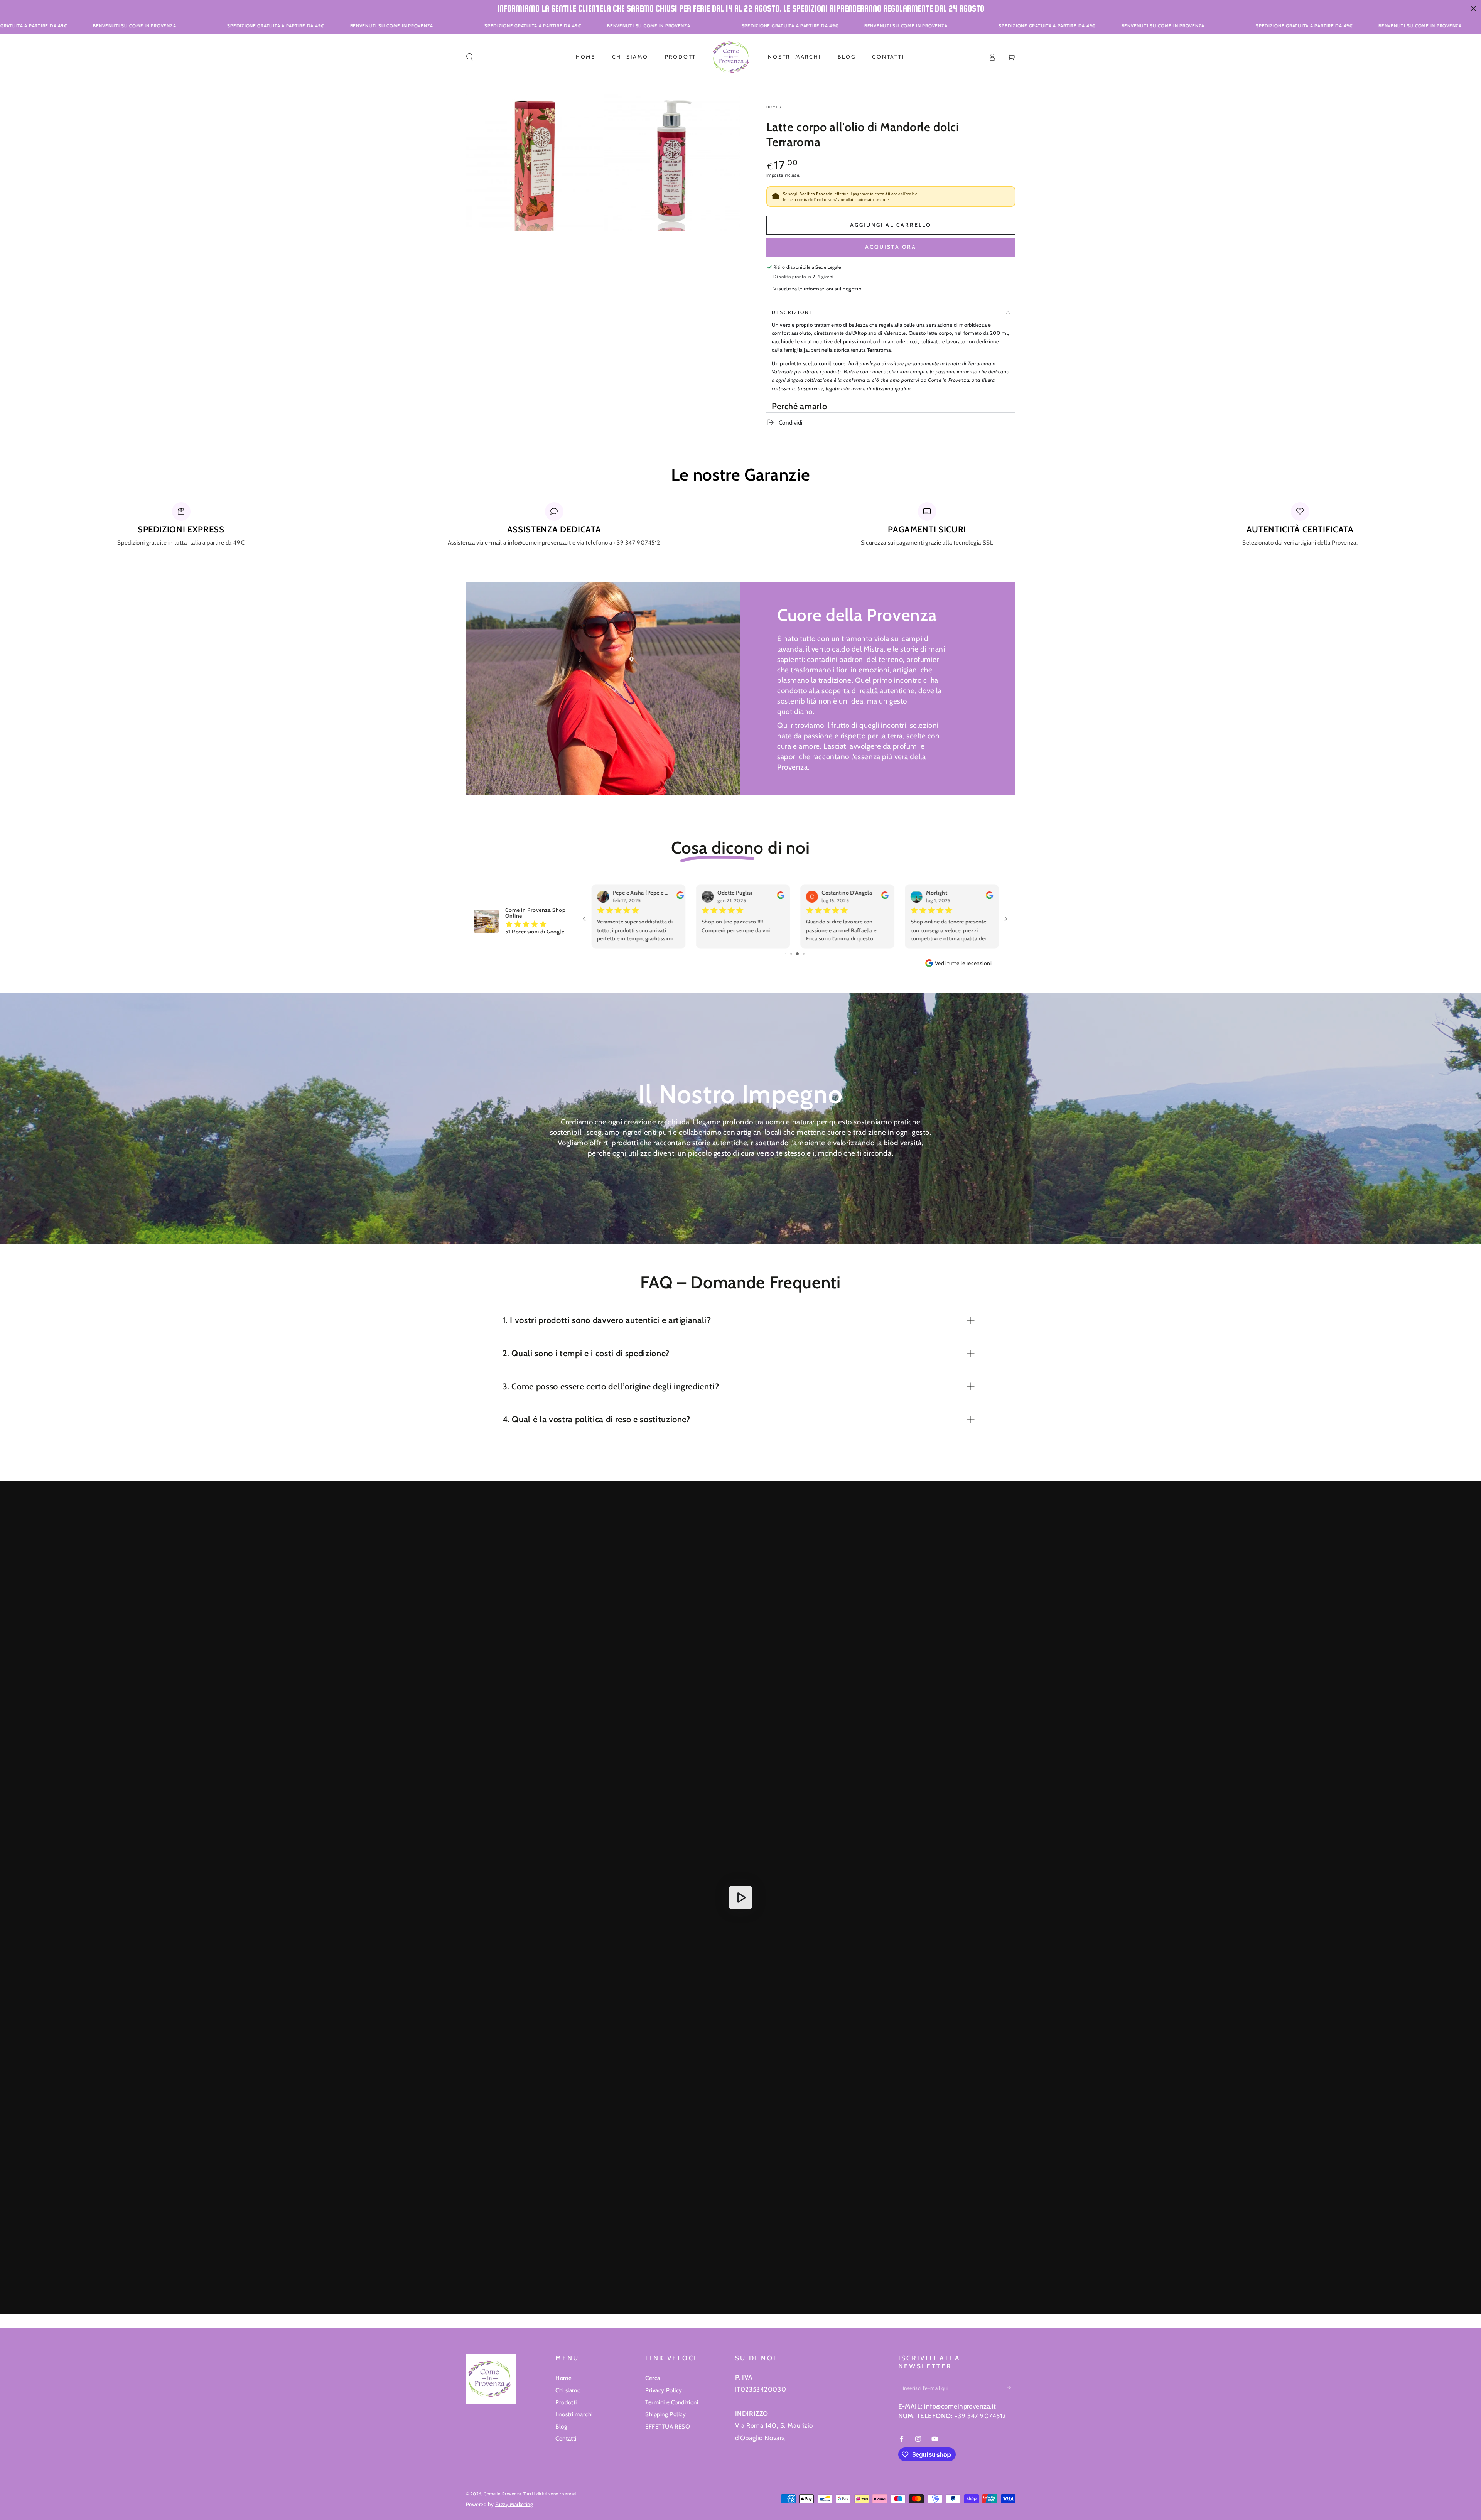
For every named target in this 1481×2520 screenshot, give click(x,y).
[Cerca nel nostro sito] (470, 57)
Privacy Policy (664, 2390)
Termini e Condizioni (672, 2402)
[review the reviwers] (676, 897)
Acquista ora (891, 247)
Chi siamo (568, 2390)
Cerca (653, 2378)
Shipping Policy (666, 2414)
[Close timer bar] (1473, 8)
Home (773, 107)
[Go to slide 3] (801, 954)
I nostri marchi (574, 2414)
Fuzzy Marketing (514, 2504)
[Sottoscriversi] (1011, 2388)
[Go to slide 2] (796, 954)
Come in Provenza (502, 2494)
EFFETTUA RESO (668, 2426)
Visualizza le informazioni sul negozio (817, 289)
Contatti (566, 2438)
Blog (561, 2426)
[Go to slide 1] (790, 954)
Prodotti (566, 2402)
